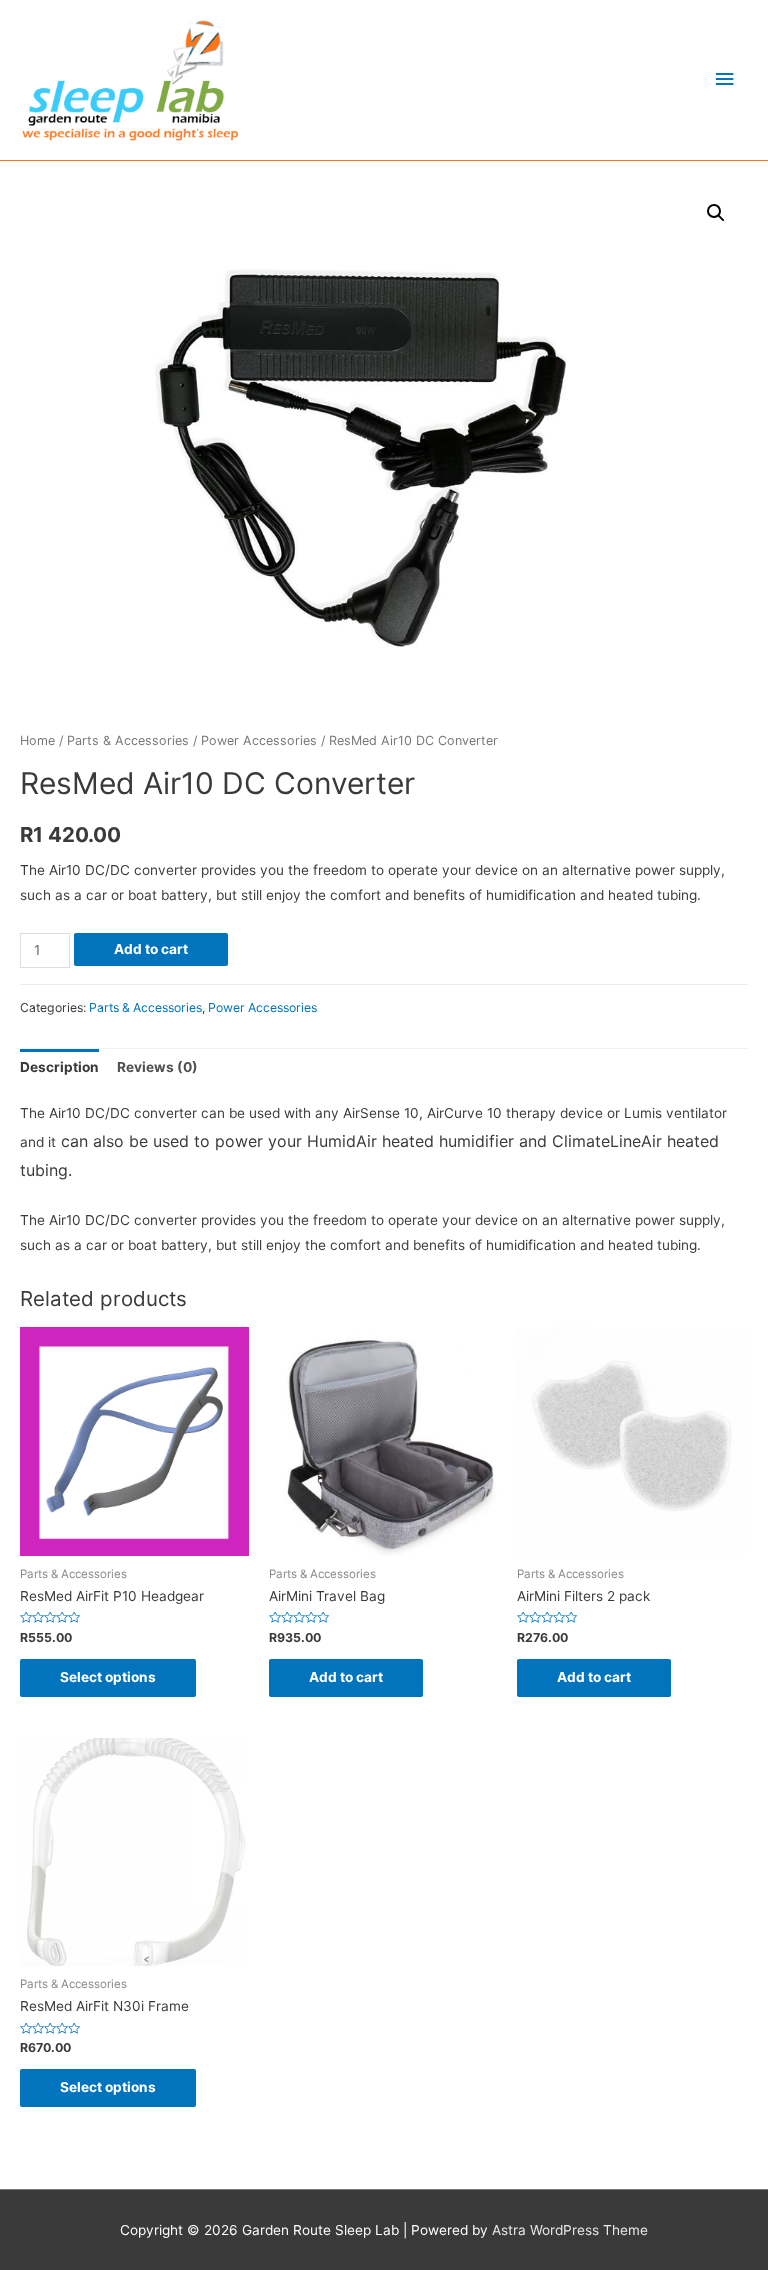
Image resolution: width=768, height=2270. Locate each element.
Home (37, 740)
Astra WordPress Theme (570, 2230)
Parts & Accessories (128, 740)
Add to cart (151, 949)
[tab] (59, 1068)
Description (59, 1067)
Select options (108, 1677)
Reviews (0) (157, 1067)
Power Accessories (259, 740)
